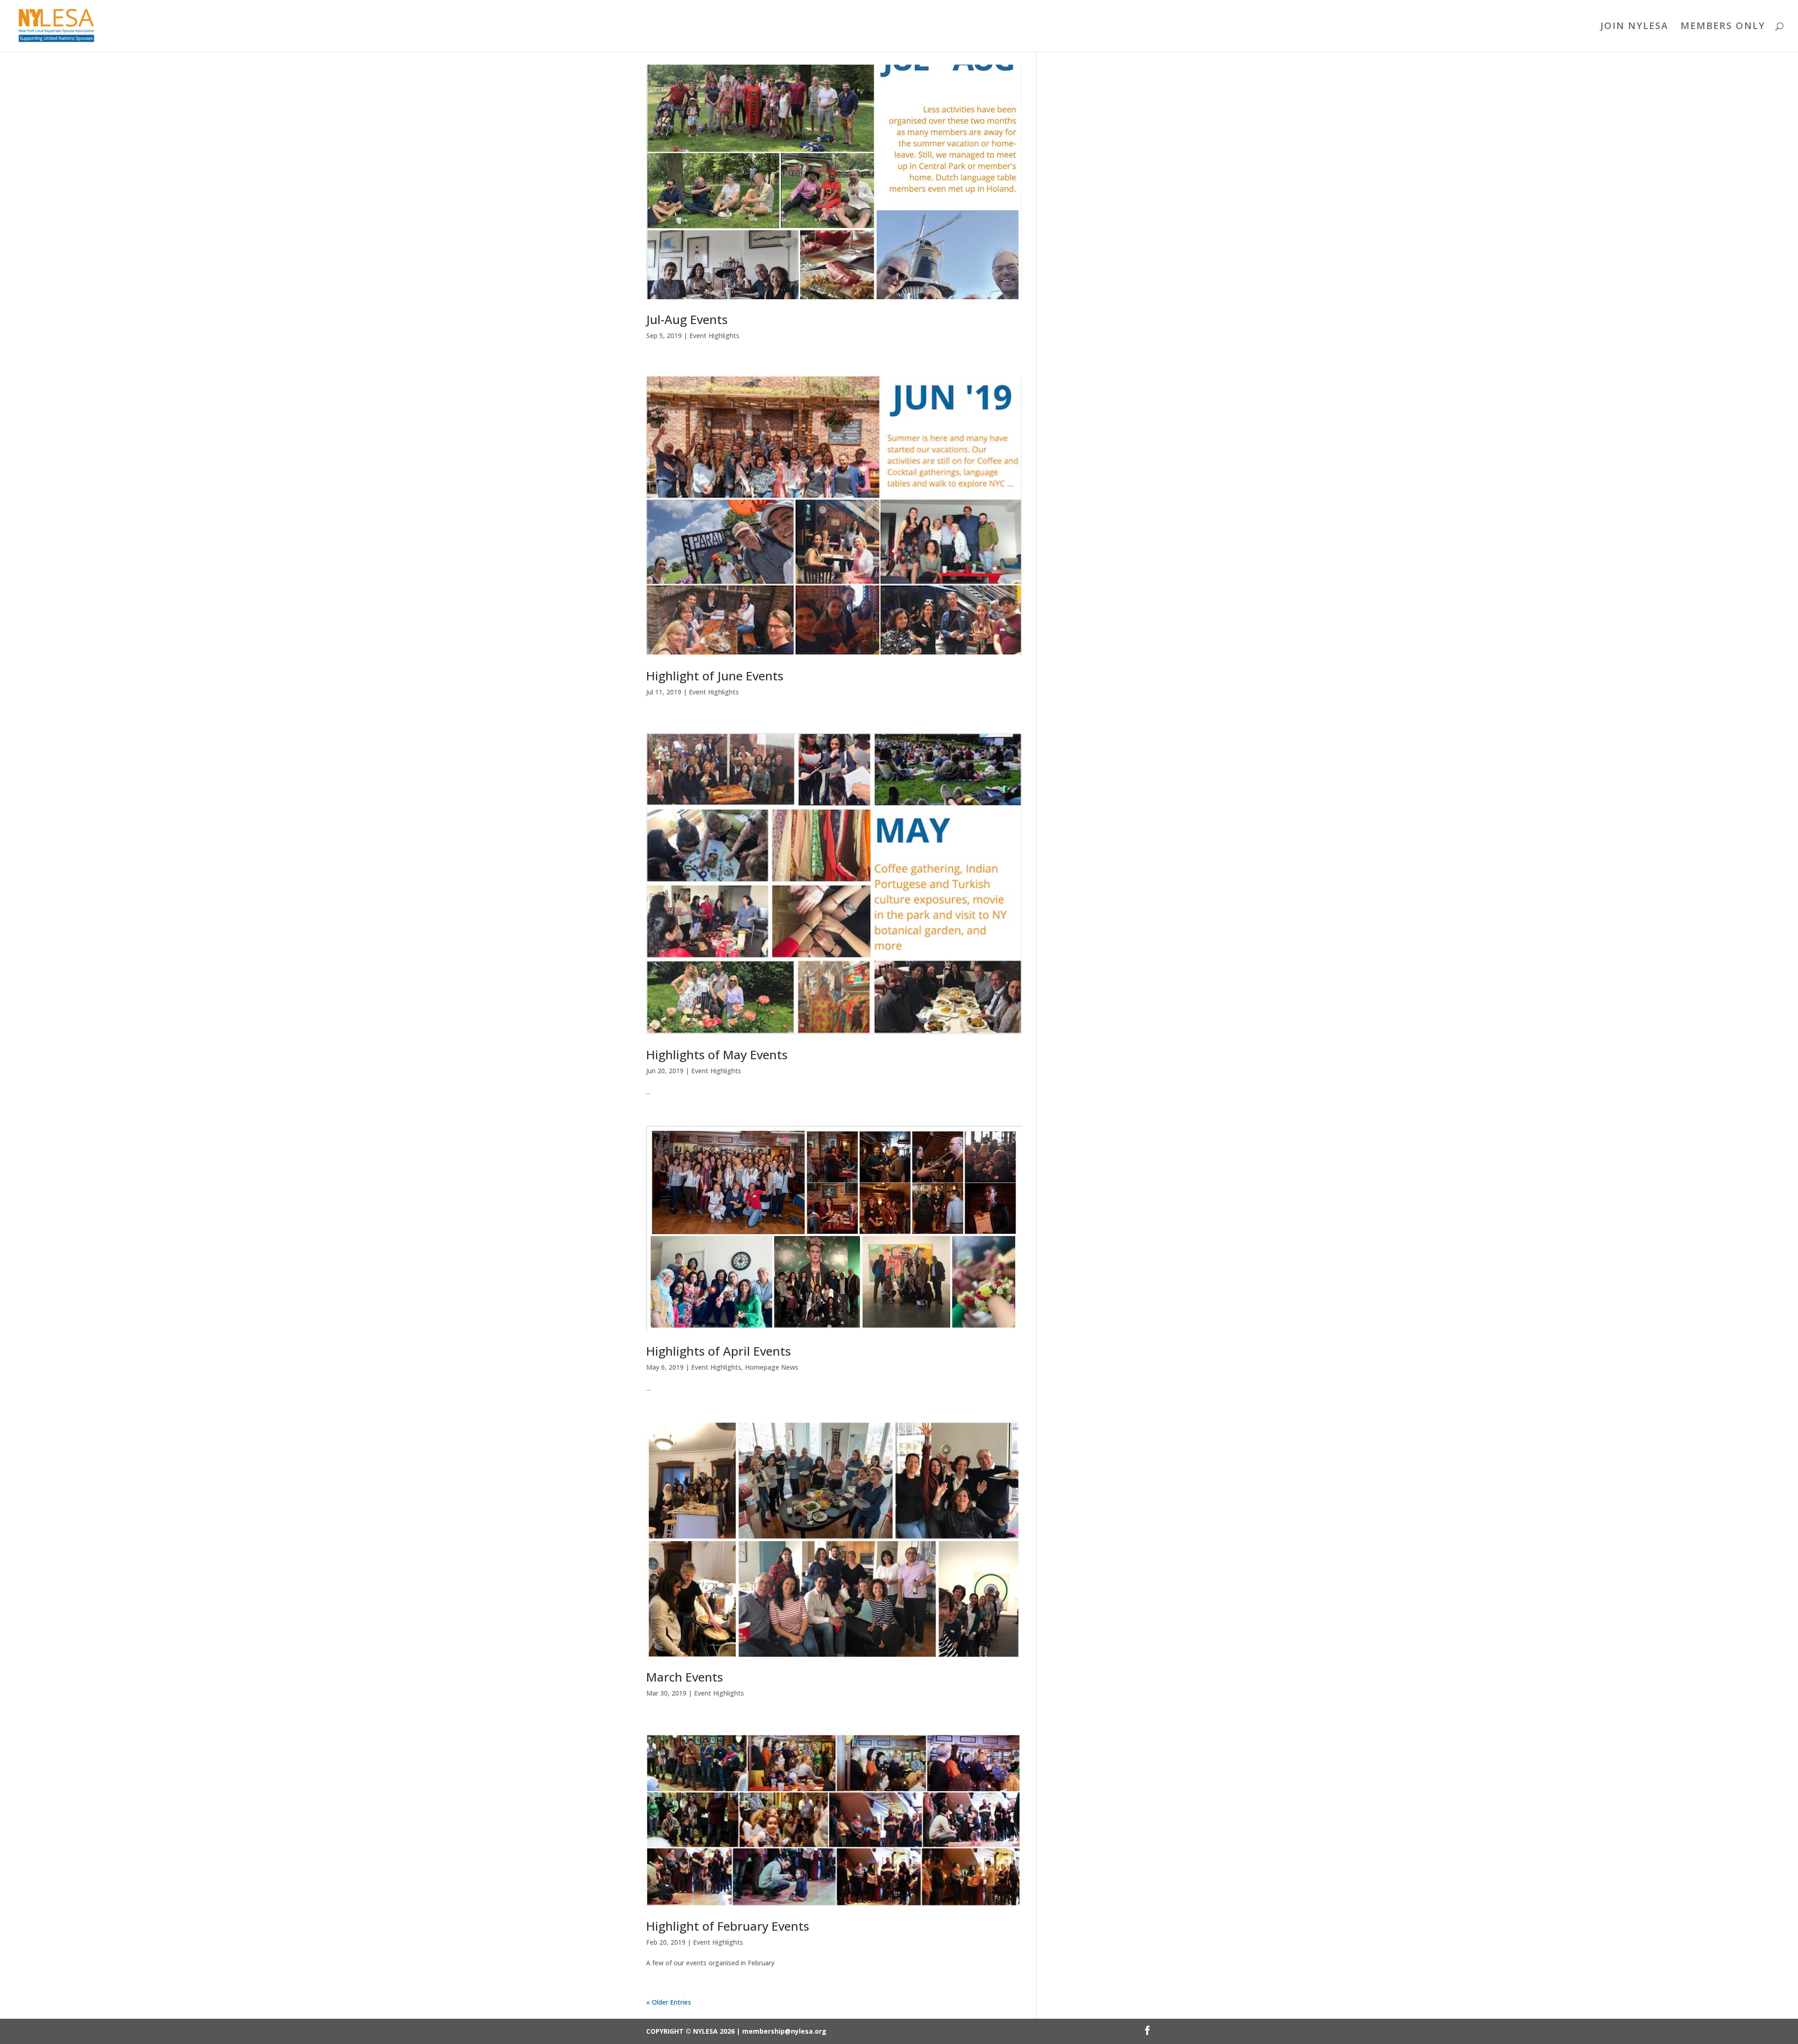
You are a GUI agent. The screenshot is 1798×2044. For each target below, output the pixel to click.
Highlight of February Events (728, 1926)
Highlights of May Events (717, 1055)
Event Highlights (714, 336)
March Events (685, 1677)
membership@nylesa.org (784, 2031)
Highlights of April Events (718, 1351)
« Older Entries (669, 2002)
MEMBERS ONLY (1723, 27)
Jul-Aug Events (687, 319)
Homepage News (772, 1367)
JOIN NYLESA (1634, 27)
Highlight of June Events (715, 676)
